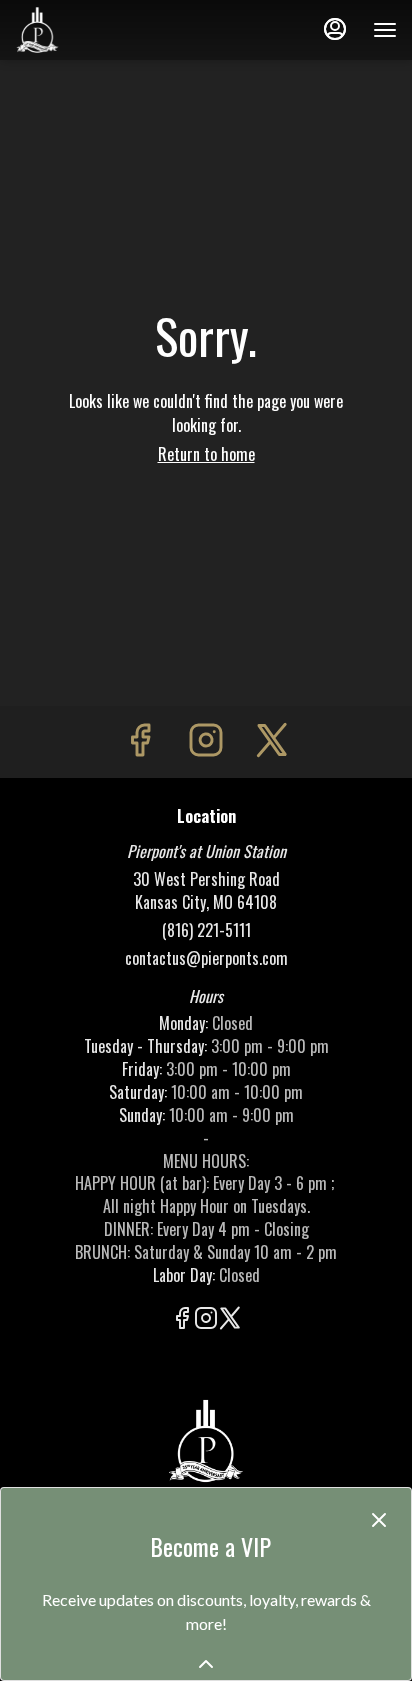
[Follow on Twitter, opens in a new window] (272, 741)
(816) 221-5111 (206, 930)
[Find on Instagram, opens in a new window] (206, 741)
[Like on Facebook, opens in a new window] (140, 741)
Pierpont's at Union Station (206, 1441)
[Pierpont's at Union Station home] (105, 30)
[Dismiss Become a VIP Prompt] (379, 1520)
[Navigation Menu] (385, 30)
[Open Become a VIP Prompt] (206, 1664)
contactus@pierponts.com (206, 958)
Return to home (206, 454)
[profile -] (335, 29)
